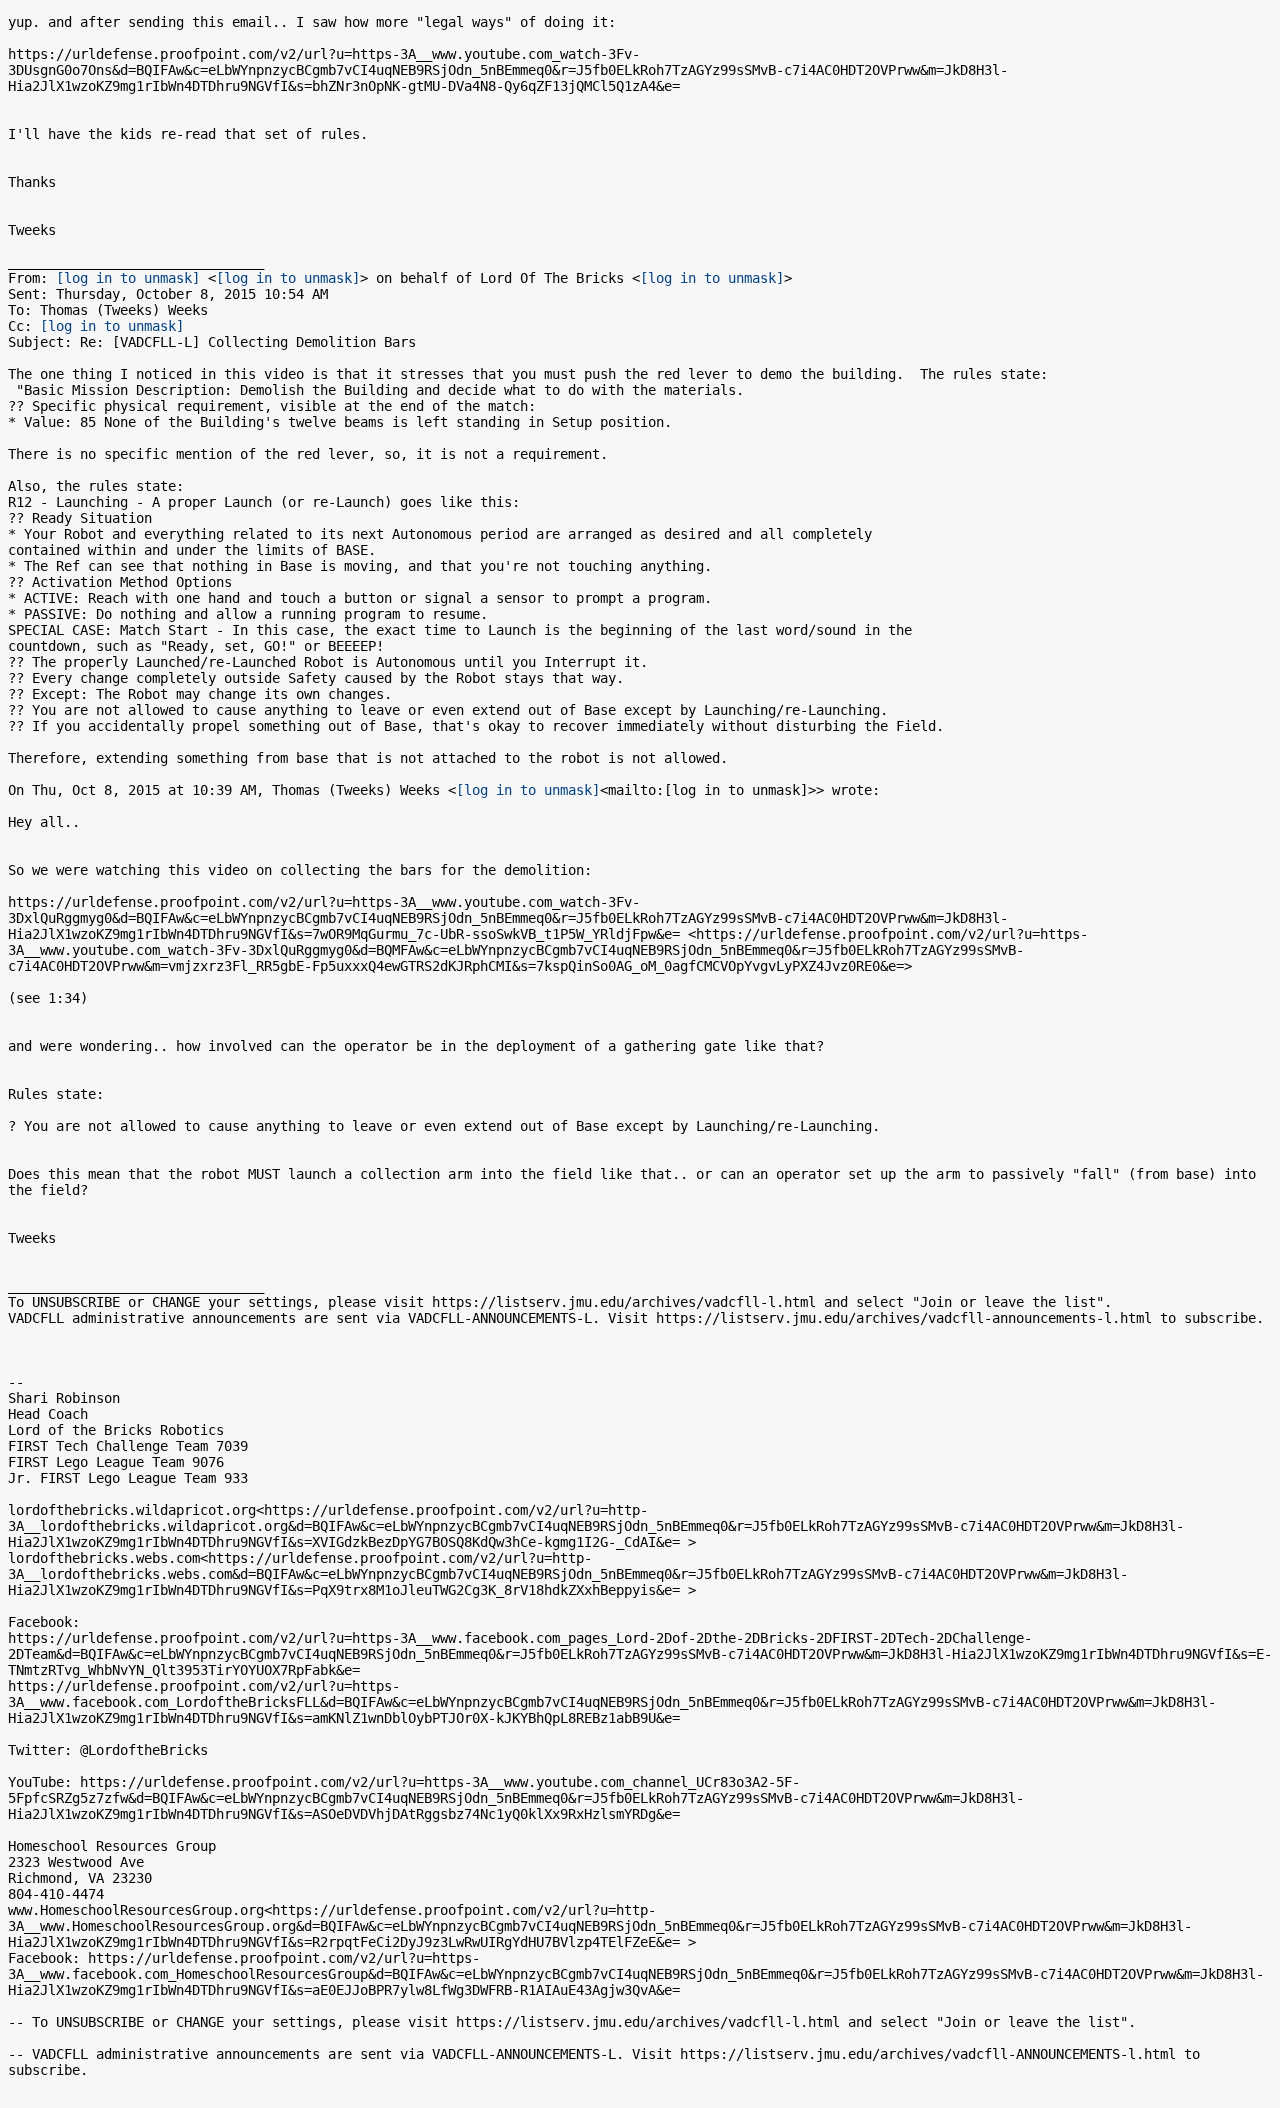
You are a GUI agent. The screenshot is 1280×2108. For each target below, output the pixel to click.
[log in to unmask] (128, 278)
